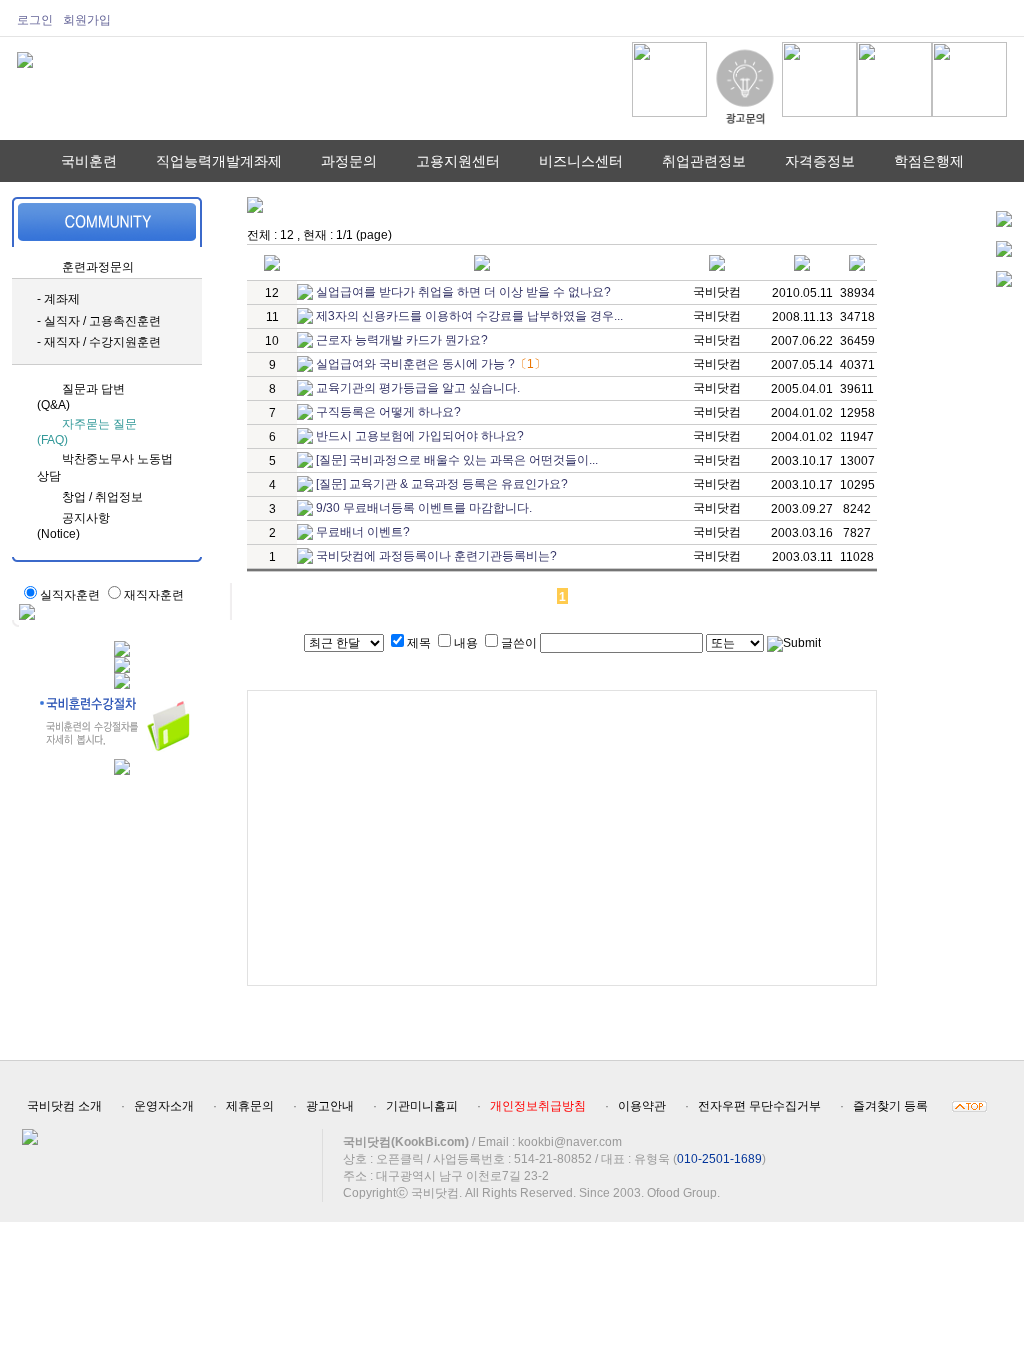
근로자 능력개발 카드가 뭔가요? (402, 340)
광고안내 (330, 1106)
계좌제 (62, 299)
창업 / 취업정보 (102, 497)
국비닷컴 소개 (64, 1106)
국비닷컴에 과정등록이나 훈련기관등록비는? (436, 556)
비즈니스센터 (581, 161)
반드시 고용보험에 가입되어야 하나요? (420, 436)
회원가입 (87, 20)
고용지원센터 (458, 161)
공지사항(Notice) (73, 526)
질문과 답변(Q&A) (81, 397)
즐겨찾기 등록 (890, 1106)
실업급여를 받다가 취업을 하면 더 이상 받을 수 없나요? (463, 292)
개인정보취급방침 (538, 1106)
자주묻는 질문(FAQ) (87, 432)
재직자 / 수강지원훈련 (102, 342)
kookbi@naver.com (570, 1142)
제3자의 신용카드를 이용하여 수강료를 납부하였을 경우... (469, 316)
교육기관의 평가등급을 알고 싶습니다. (418, 388)
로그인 (35, 20)
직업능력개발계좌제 (219, 161)
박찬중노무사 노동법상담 (105, 467)
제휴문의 (250, 1106)
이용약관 (642, 1106)
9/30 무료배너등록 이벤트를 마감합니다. (424, 508)
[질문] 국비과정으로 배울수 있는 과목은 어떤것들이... (457, 460)
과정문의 (349, 161)
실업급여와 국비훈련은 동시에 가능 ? (415, 364)
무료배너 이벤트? (363, 532)
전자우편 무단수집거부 (759, 1106)
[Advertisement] (562, 838)
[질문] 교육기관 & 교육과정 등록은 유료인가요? (442, 484)
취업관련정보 (704, 161)
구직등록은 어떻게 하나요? (388, 412)
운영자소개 (164, 1106)
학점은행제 (929, 161)
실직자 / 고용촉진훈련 (102, 321)
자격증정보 (820, 161)
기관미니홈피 (422, 1106)
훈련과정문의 (98, 267)
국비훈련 (89, 161)
